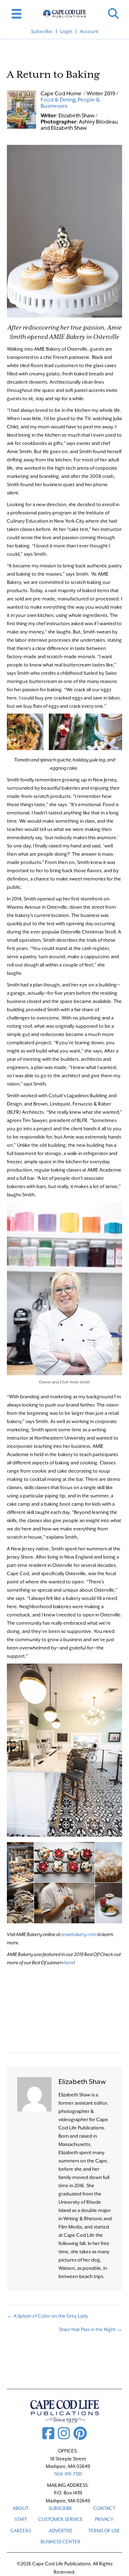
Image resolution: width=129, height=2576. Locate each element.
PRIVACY (104, 2519)
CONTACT (104, 2508)
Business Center (61, 2542)
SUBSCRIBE (61, 2508)
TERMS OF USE (104, 2531)
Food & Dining (58, 100)
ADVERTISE (61, 2531)
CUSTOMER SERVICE (61, 2519)
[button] (113, 14)
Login (66, 31)
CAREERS (21, 2531)
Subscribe (42, 31)
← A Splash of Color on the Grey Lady (47, 2316)
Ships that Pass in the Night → (90, 2329)
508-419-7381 (68, 2474)
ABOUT (21, 2508)
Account (89, 31)
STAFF (21, 2519)
